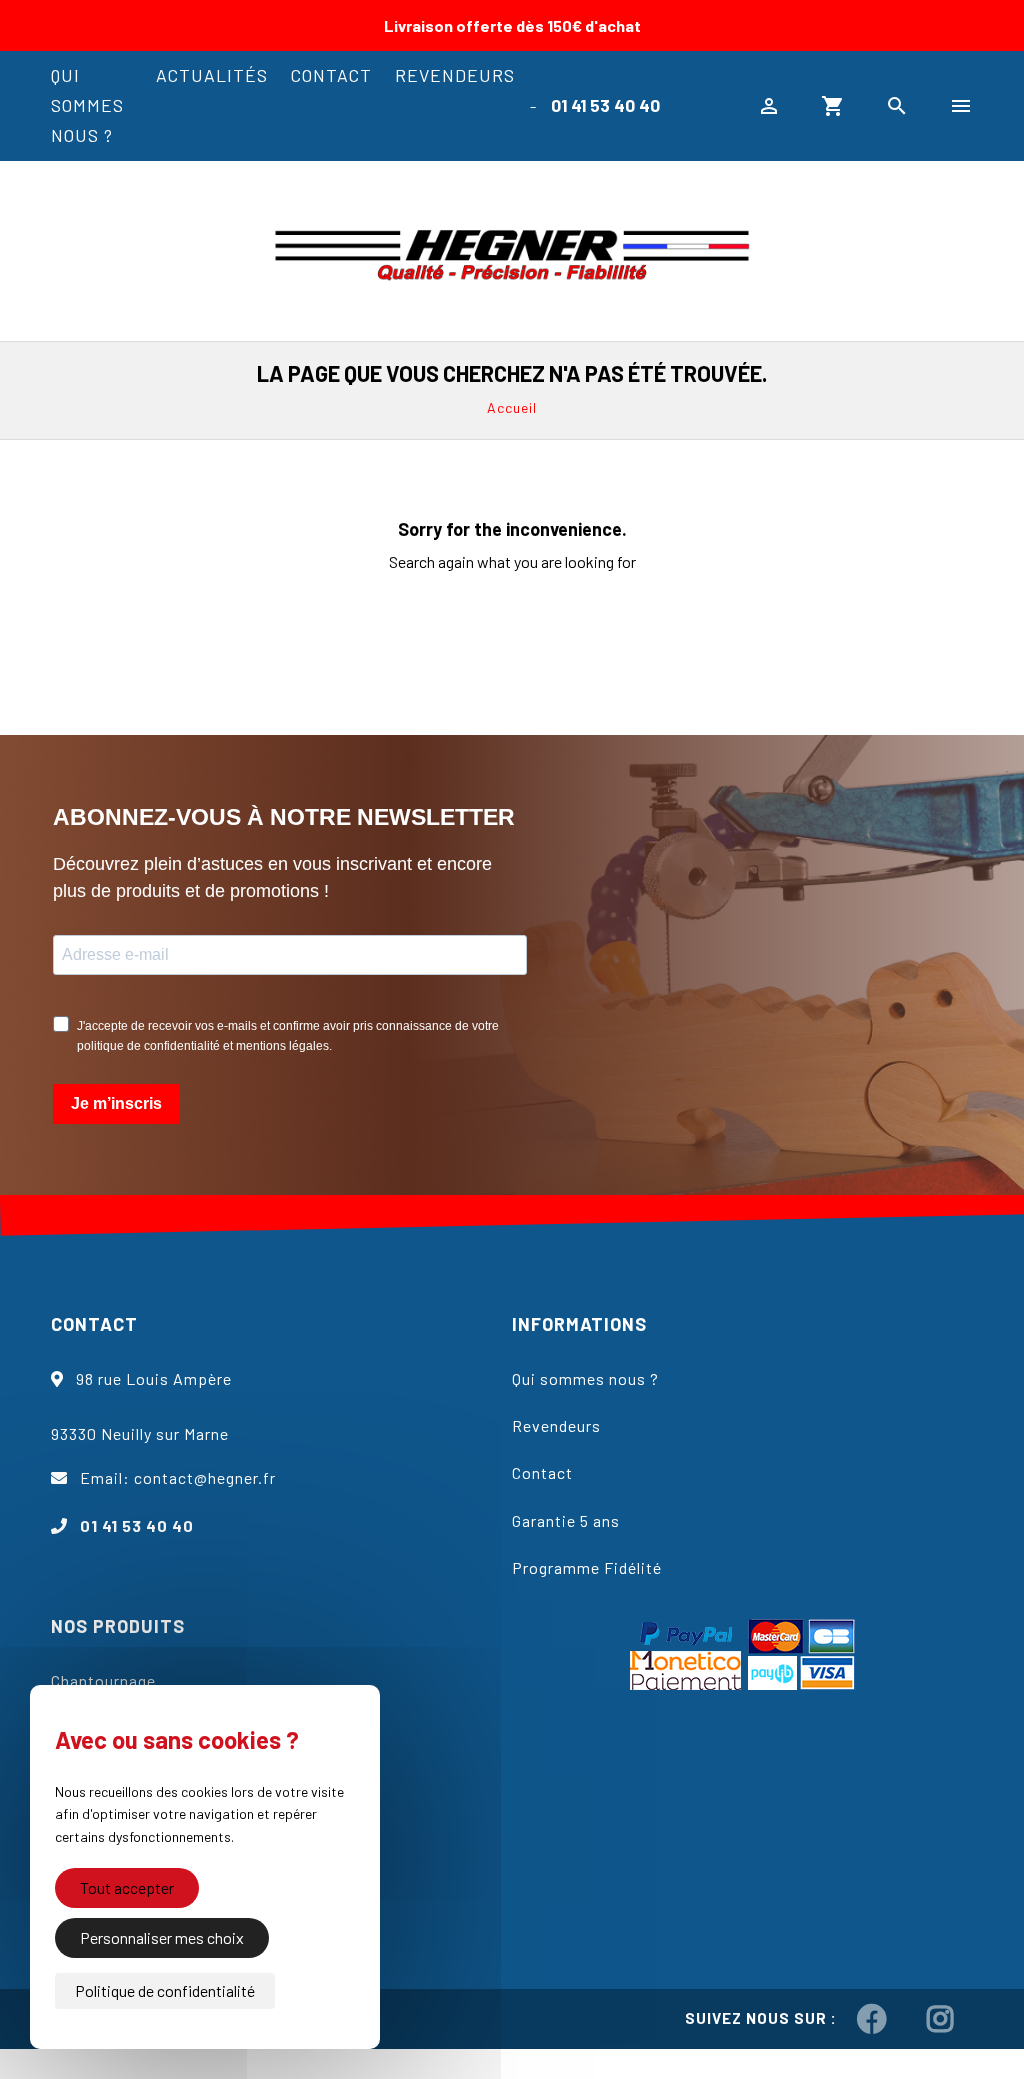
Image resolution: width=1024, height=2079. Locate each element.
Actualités (212, 75)
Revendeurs (455, 75)
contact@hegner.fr (205, 1477)
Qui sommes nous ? (87, 105)
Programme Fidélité (587, 1567)
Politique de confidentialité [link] (165, 1990)
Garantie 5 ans (566, 1520)
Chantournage (103, 1680)
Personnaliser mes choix (162, 1937)
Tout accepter (127, 1887)
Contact (331, 75)
